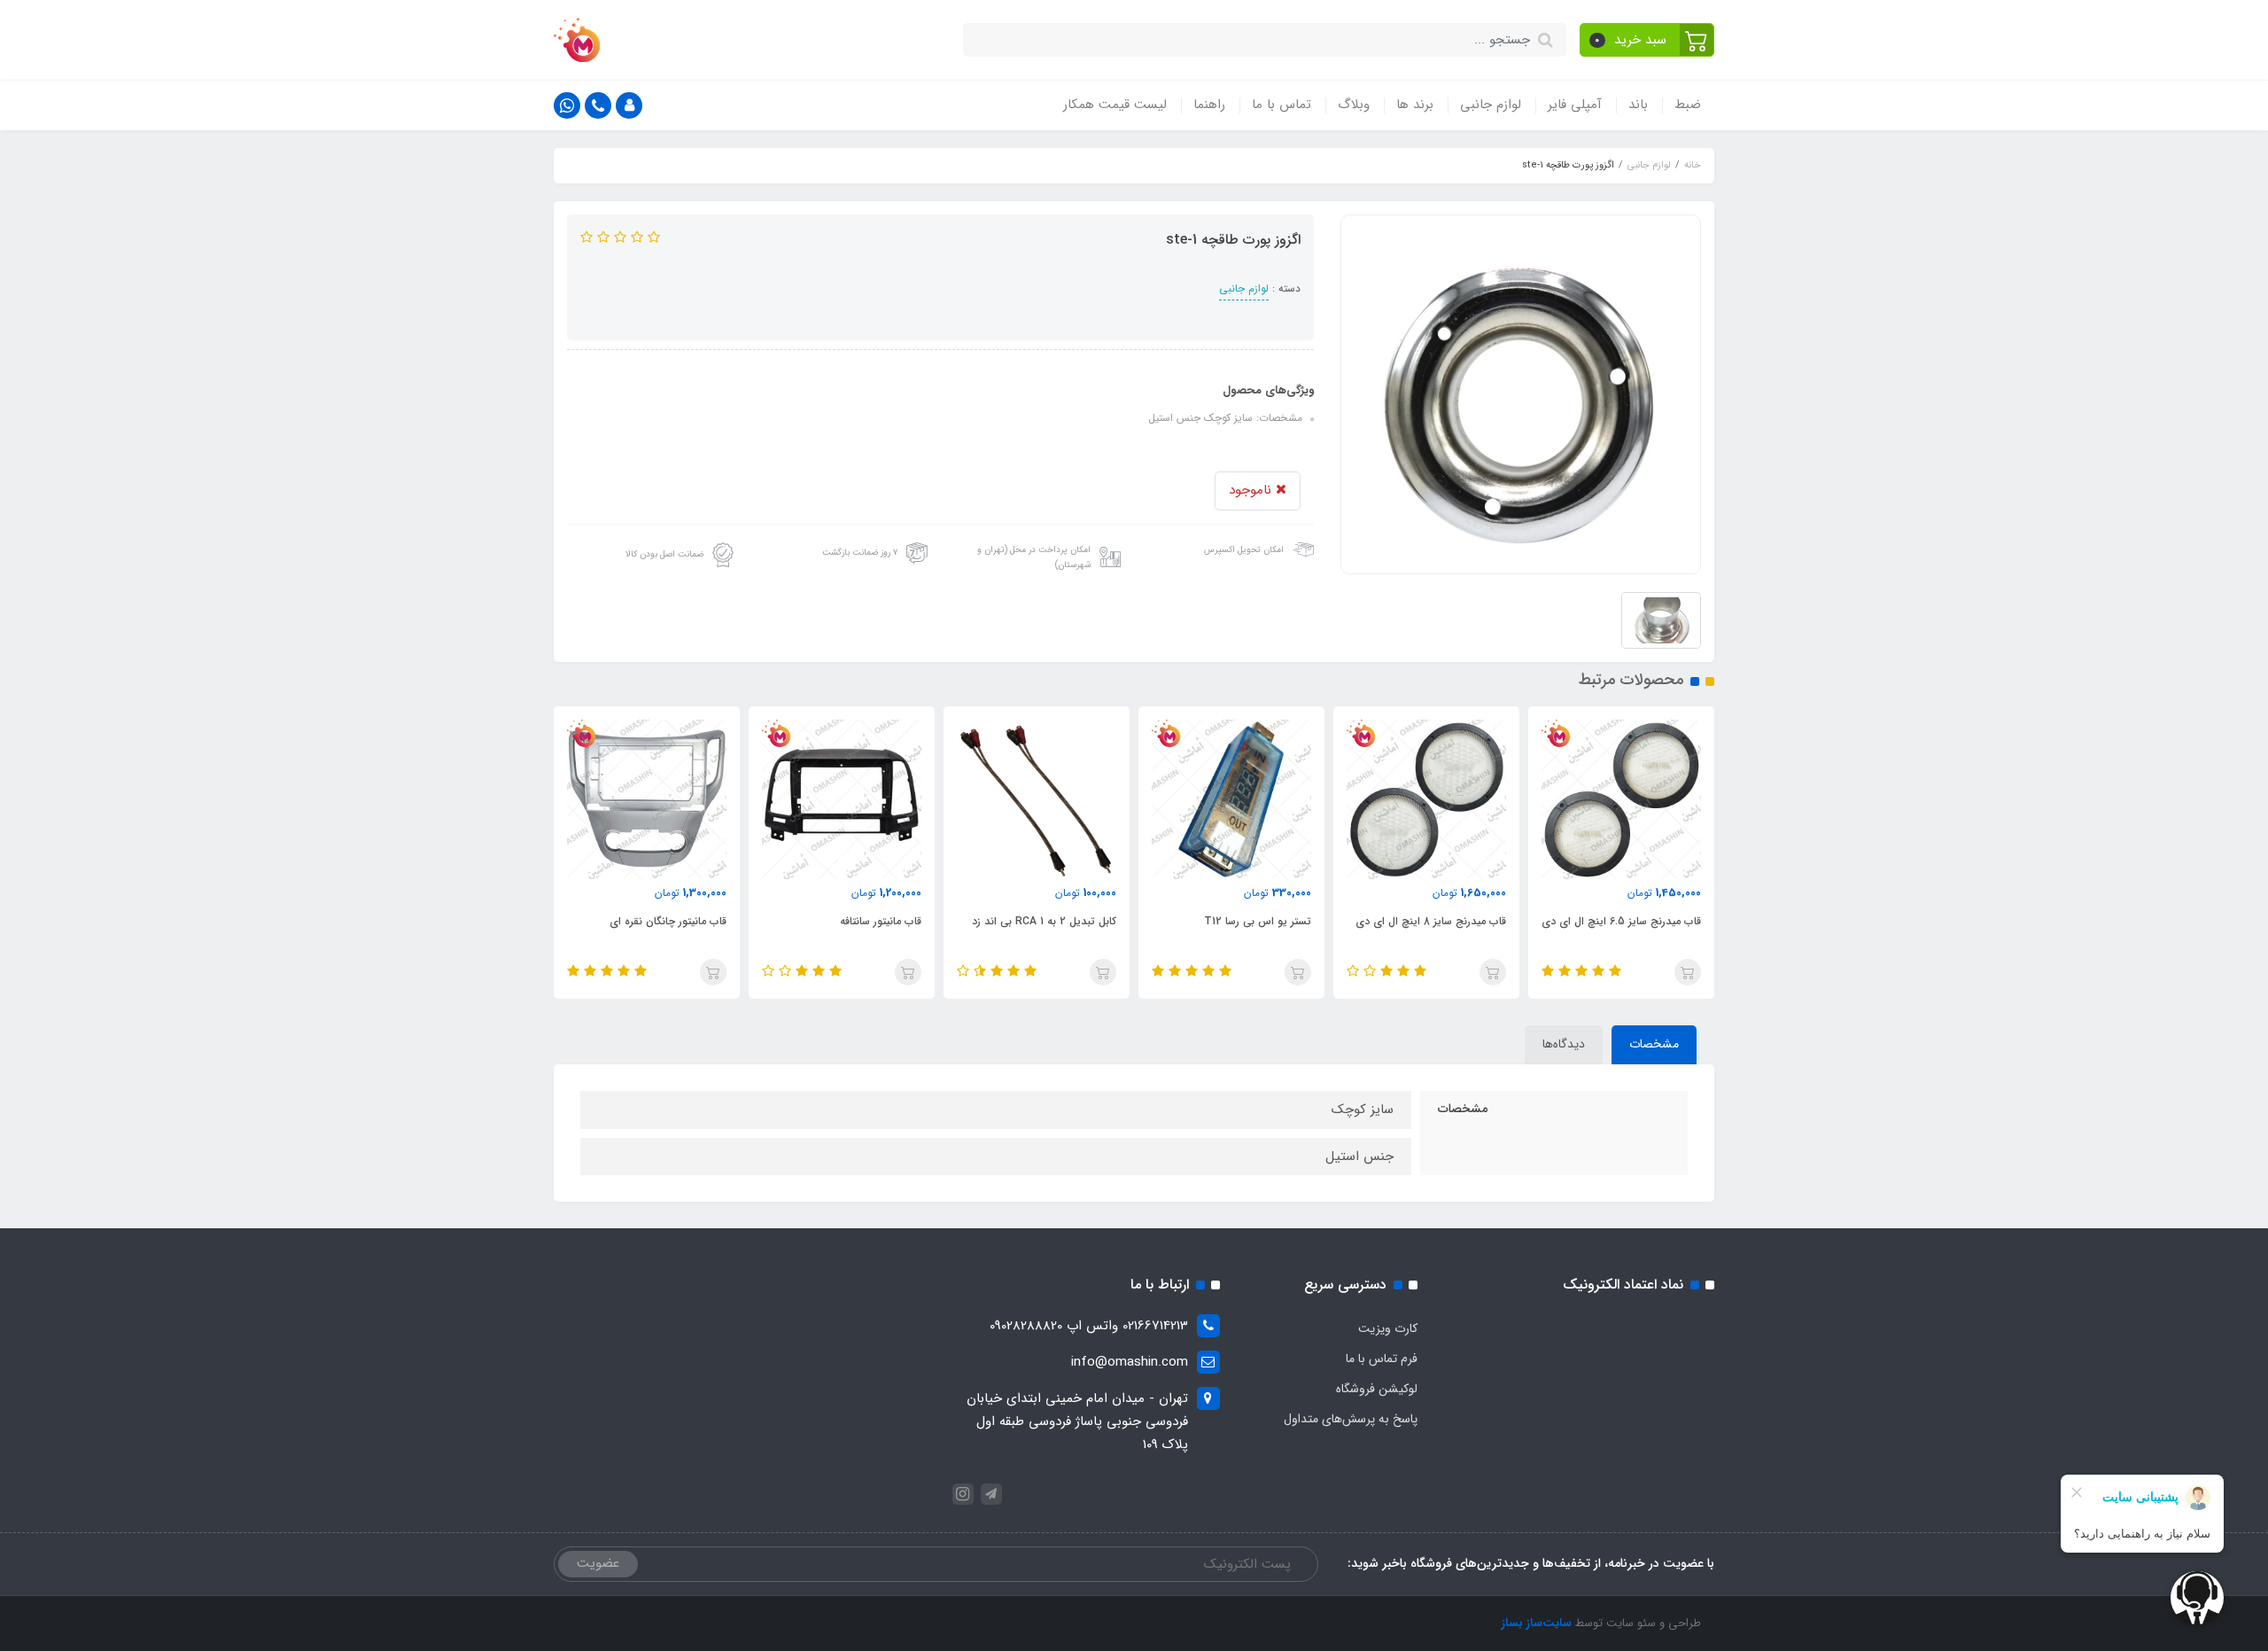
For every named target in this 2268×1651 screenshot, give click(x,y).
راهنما (1209, 105)
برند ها (1415, 105)
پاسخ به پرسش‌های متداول (1351, 1419)
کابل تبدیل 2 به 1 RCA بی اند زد (1044, 921)
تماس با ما (1282, 105)
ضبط (1688, 105)
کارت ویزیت (1388, 1328)
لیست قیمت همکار (1115, 105)
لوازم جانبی (1491, 105)
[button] (1647, 40)
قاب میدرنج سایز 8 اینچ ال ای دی (1431, 921)
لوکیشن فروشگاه (1377, 1389)
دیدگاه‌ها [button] (1564, 1044)
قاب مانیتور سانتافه (881, 921)
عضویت (598, 1563)
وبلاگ (1354, 105)
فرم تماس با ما (1382, 1359)
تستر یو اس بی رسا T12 (1258, 921)
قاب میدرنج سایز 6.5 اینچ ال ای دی (1621, 921)
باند (1638, 105)
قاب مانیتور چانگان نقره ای (668, 921)
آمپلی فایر (1575, 105)
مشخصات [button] (1654, 1044)
